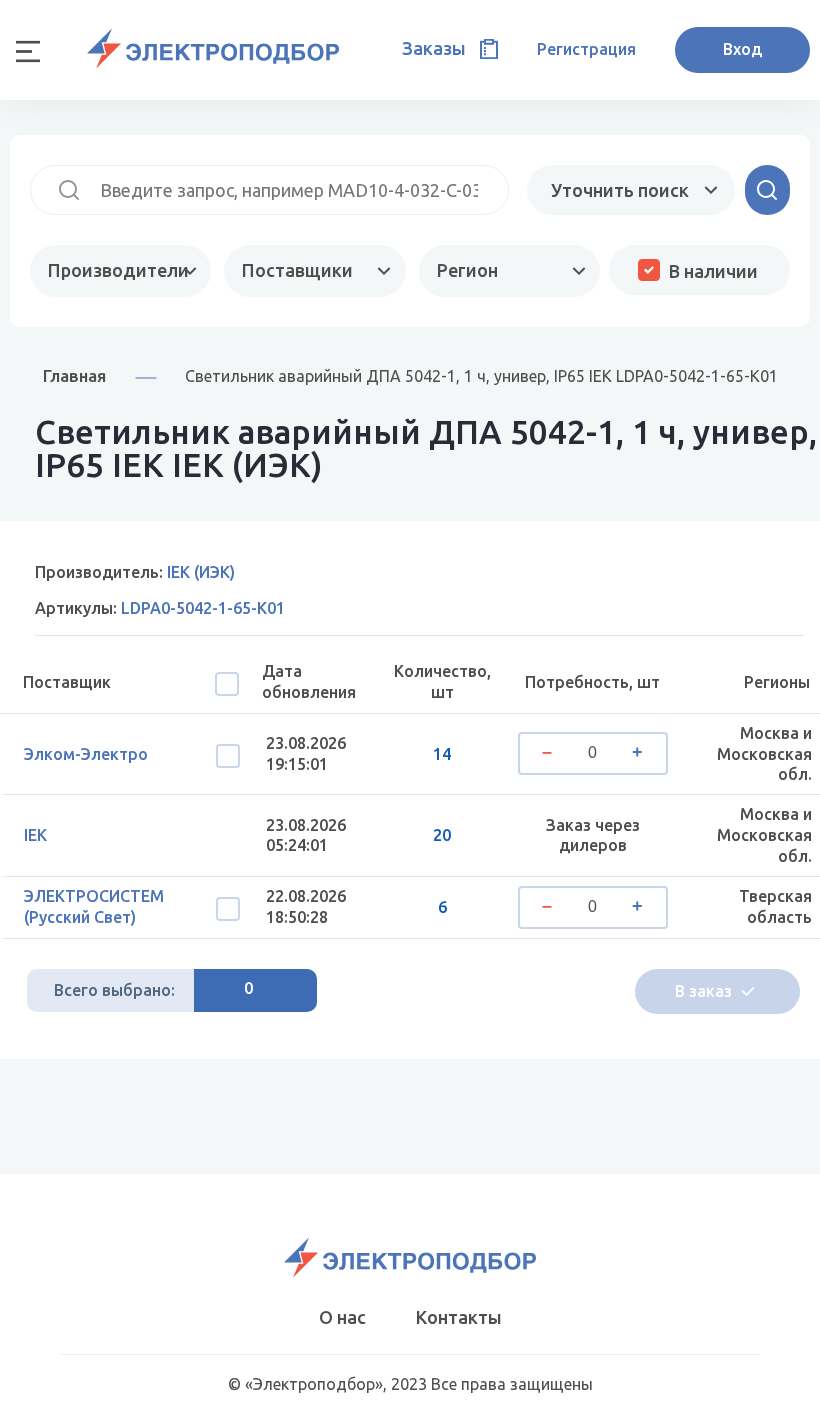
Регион (467, 270)
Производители (118, 270)
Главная (74, 375)
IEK (35, 835)
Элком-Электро (86, 754)
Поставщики (297, 270)
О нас (342, 1317)
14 (442, 754)
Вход (742, 49)
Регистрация (586, 49)
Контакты (459, 1317)
